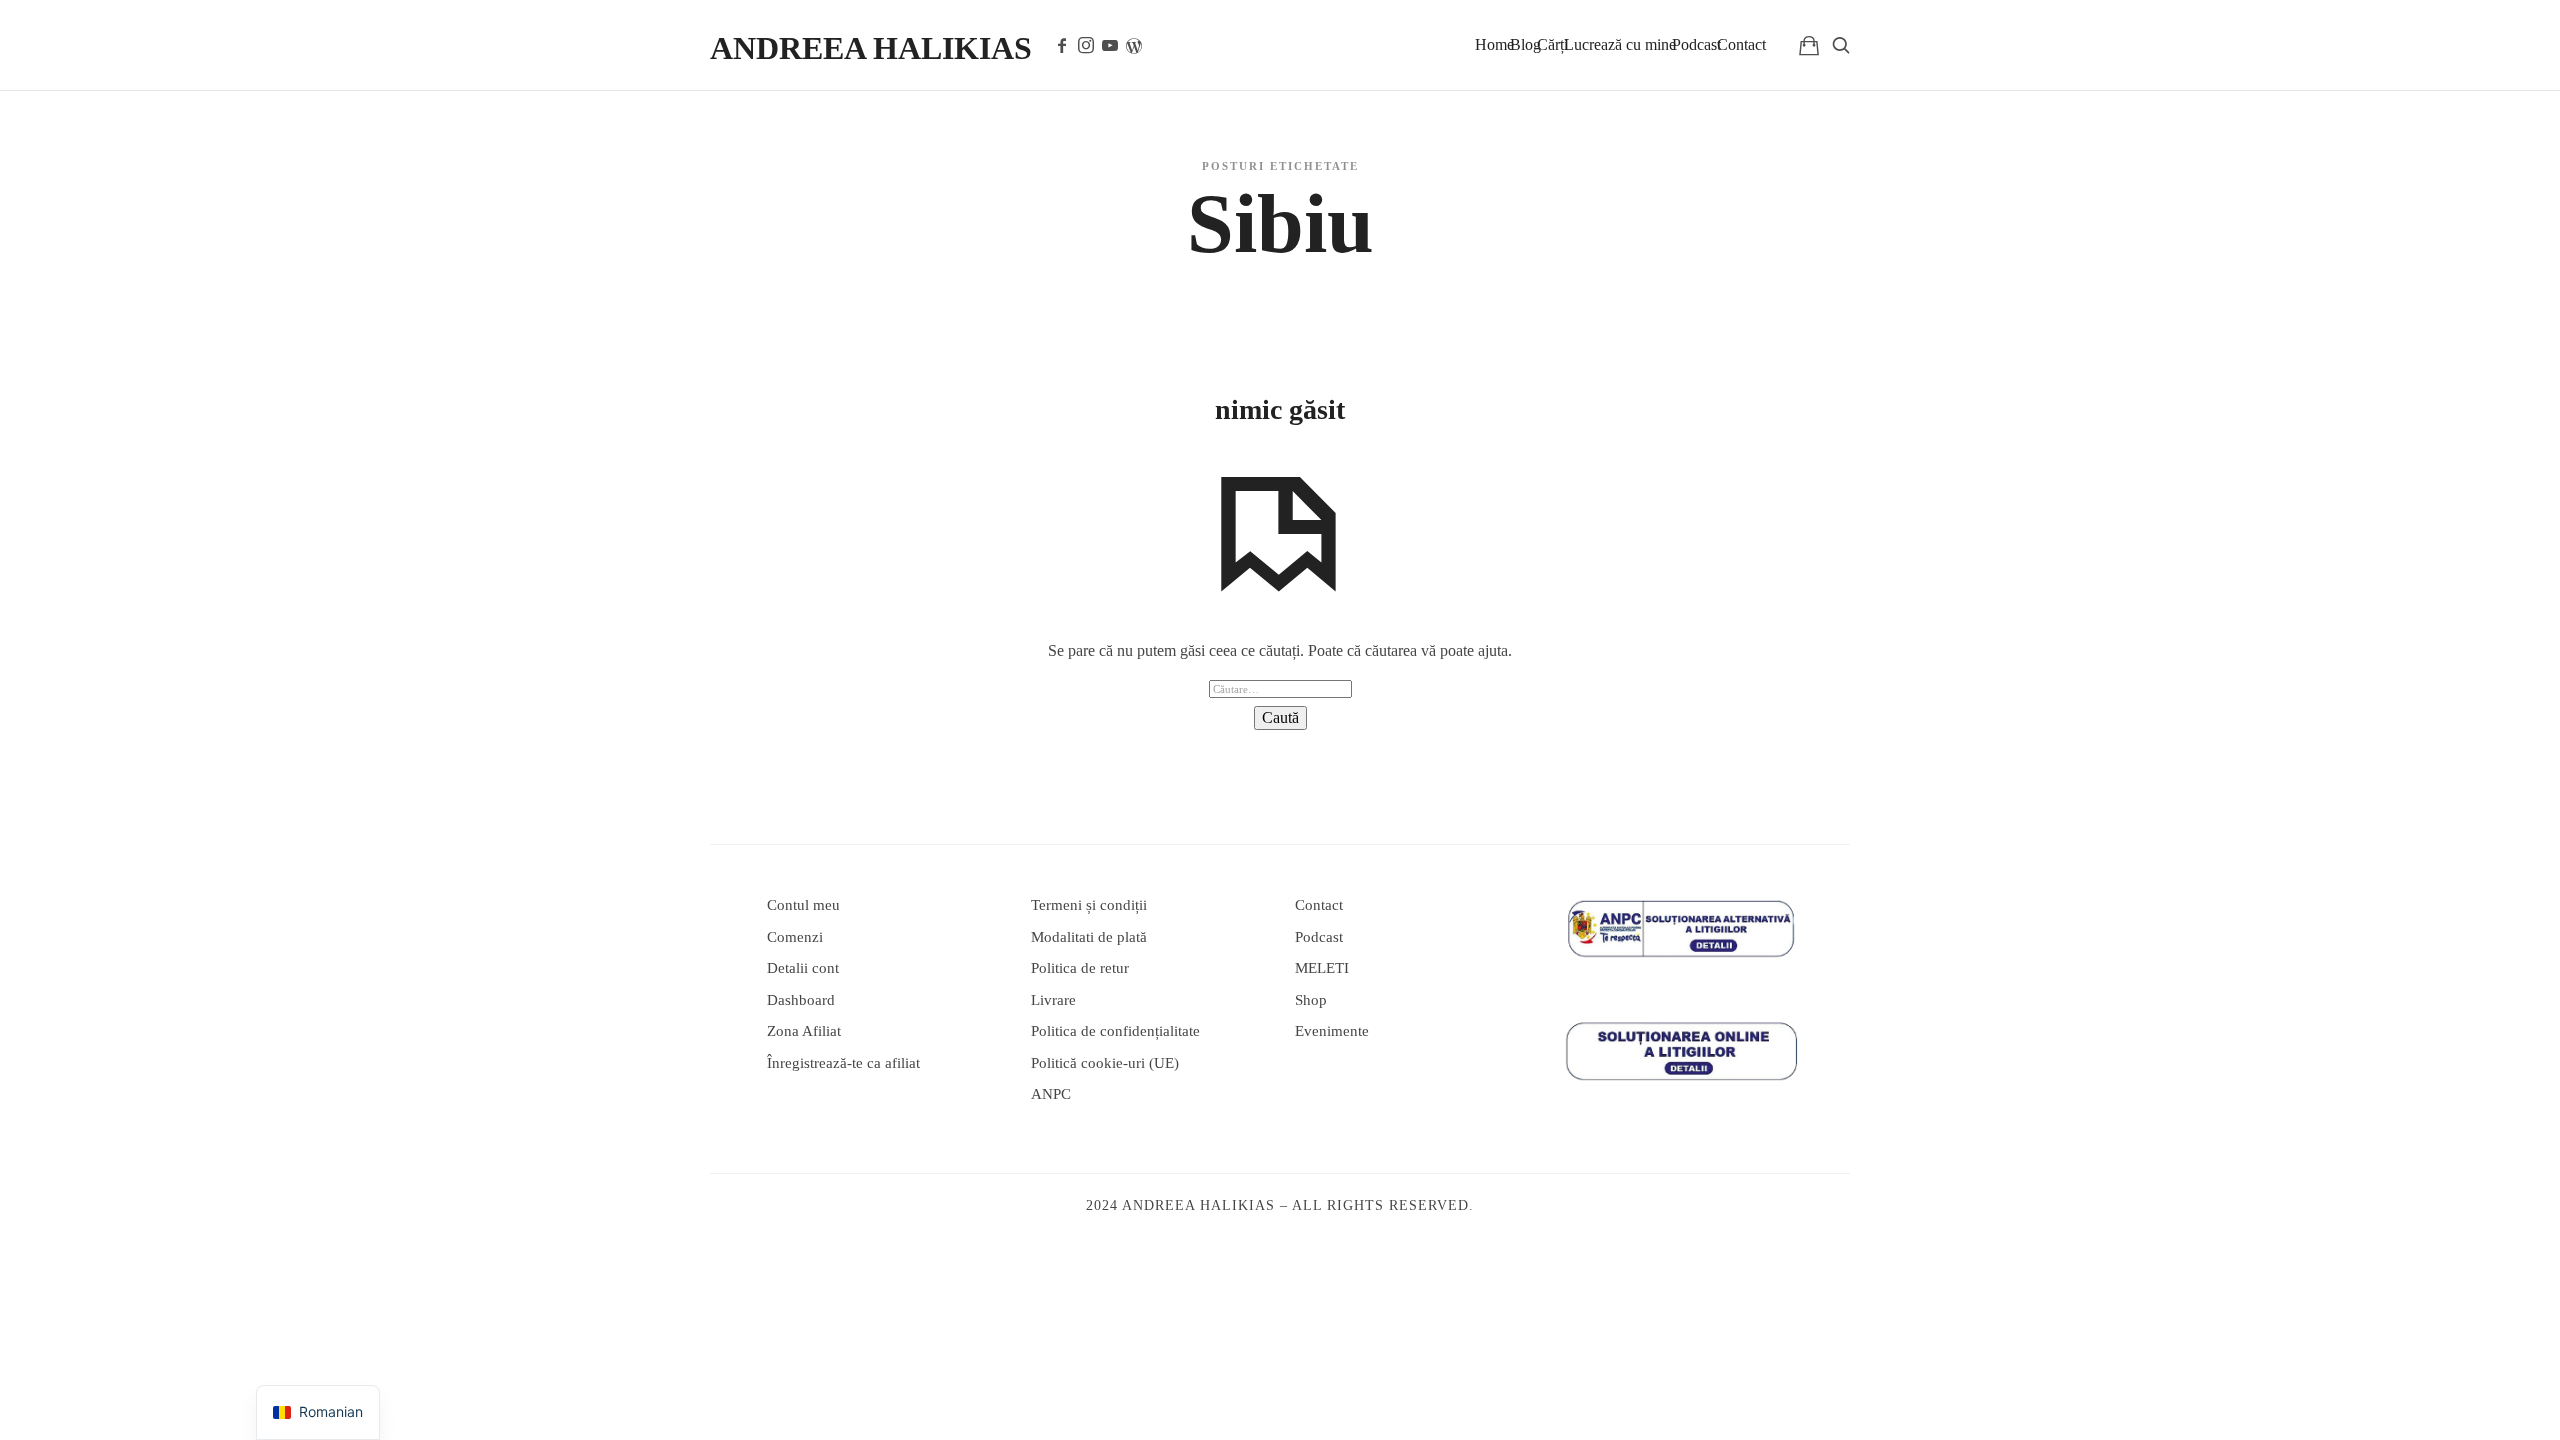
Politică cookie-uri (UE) (1105, 1063)
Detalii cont (803, 968)
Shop (1311, 1000)
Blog (1525, 44)
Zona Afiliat (804, 1031)
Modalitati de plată (1089, 937)
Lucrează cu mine (1620, 44)
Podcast (1696, 44)
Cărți (1552, 44)
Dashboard (801, 1000)
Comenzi (795, 937)
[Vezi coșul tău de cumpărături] (1809, 45)
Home (1494, 44)
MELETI (1322, 968)
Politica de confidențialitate (1115, 1031)
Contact (1741, 44)
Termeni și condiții (1089, 905)
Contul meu (803, 905)
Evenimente (1332, 1031)
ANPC (1051, 1094)
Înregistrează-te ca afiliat (843, 1063)
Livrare (1053, 1000)
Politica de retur (1080, 968)
